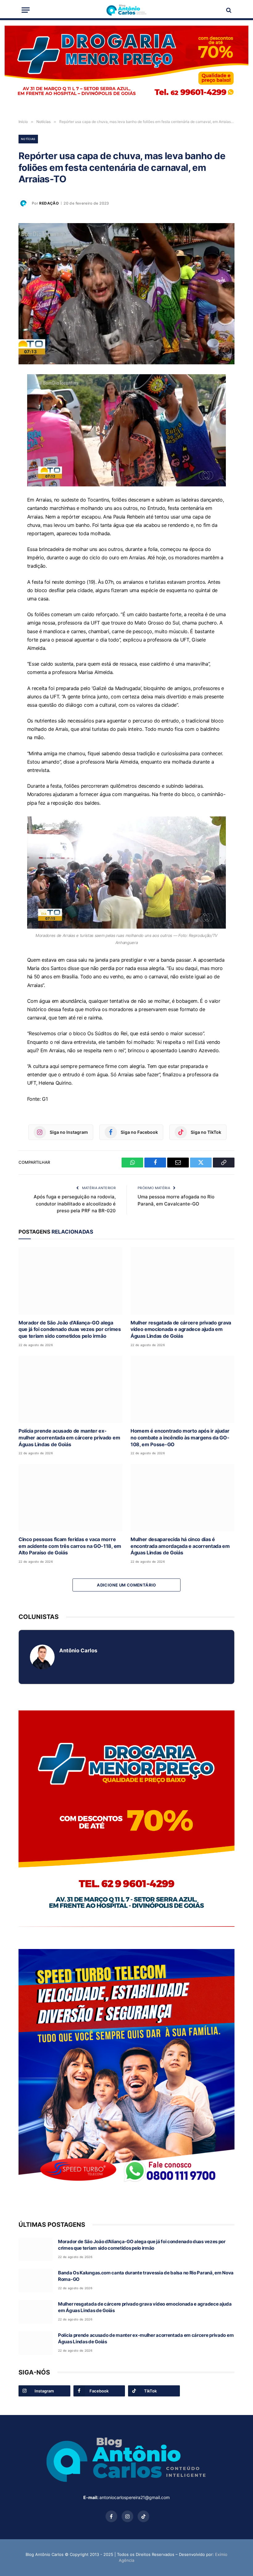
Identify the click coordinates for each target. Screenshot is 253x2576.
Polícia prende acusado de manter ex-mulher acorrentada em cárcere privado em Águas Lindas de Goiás (69, 1438)
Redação (49, 203)
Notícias (28, 139)
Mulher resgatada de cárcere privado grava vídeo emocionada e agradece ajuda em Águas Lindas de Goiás (181, 1329)
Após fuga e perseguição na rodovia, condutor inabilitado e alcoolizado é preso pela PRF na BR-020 (75, 1204)
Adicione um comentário (126, 1585)
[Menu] (26, 10)
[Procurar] (228, 10)
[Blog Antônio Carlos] (126, 10)
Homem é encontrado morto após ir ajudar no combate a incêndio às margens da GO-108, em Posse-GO (180, 1438)
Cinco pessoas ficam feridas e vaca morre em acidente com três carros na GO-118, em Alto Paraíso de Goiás (70, 1546)
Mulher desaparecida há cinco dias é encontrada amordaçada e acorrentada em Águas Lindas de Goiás (180, 1546)
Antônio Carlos (78, 1650)
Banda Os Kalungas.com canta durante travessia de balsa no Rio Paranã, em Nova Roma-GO (146, 2276)
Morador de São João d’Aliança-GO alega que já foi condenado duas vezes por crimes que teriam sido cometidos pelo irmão (70, 1329)
